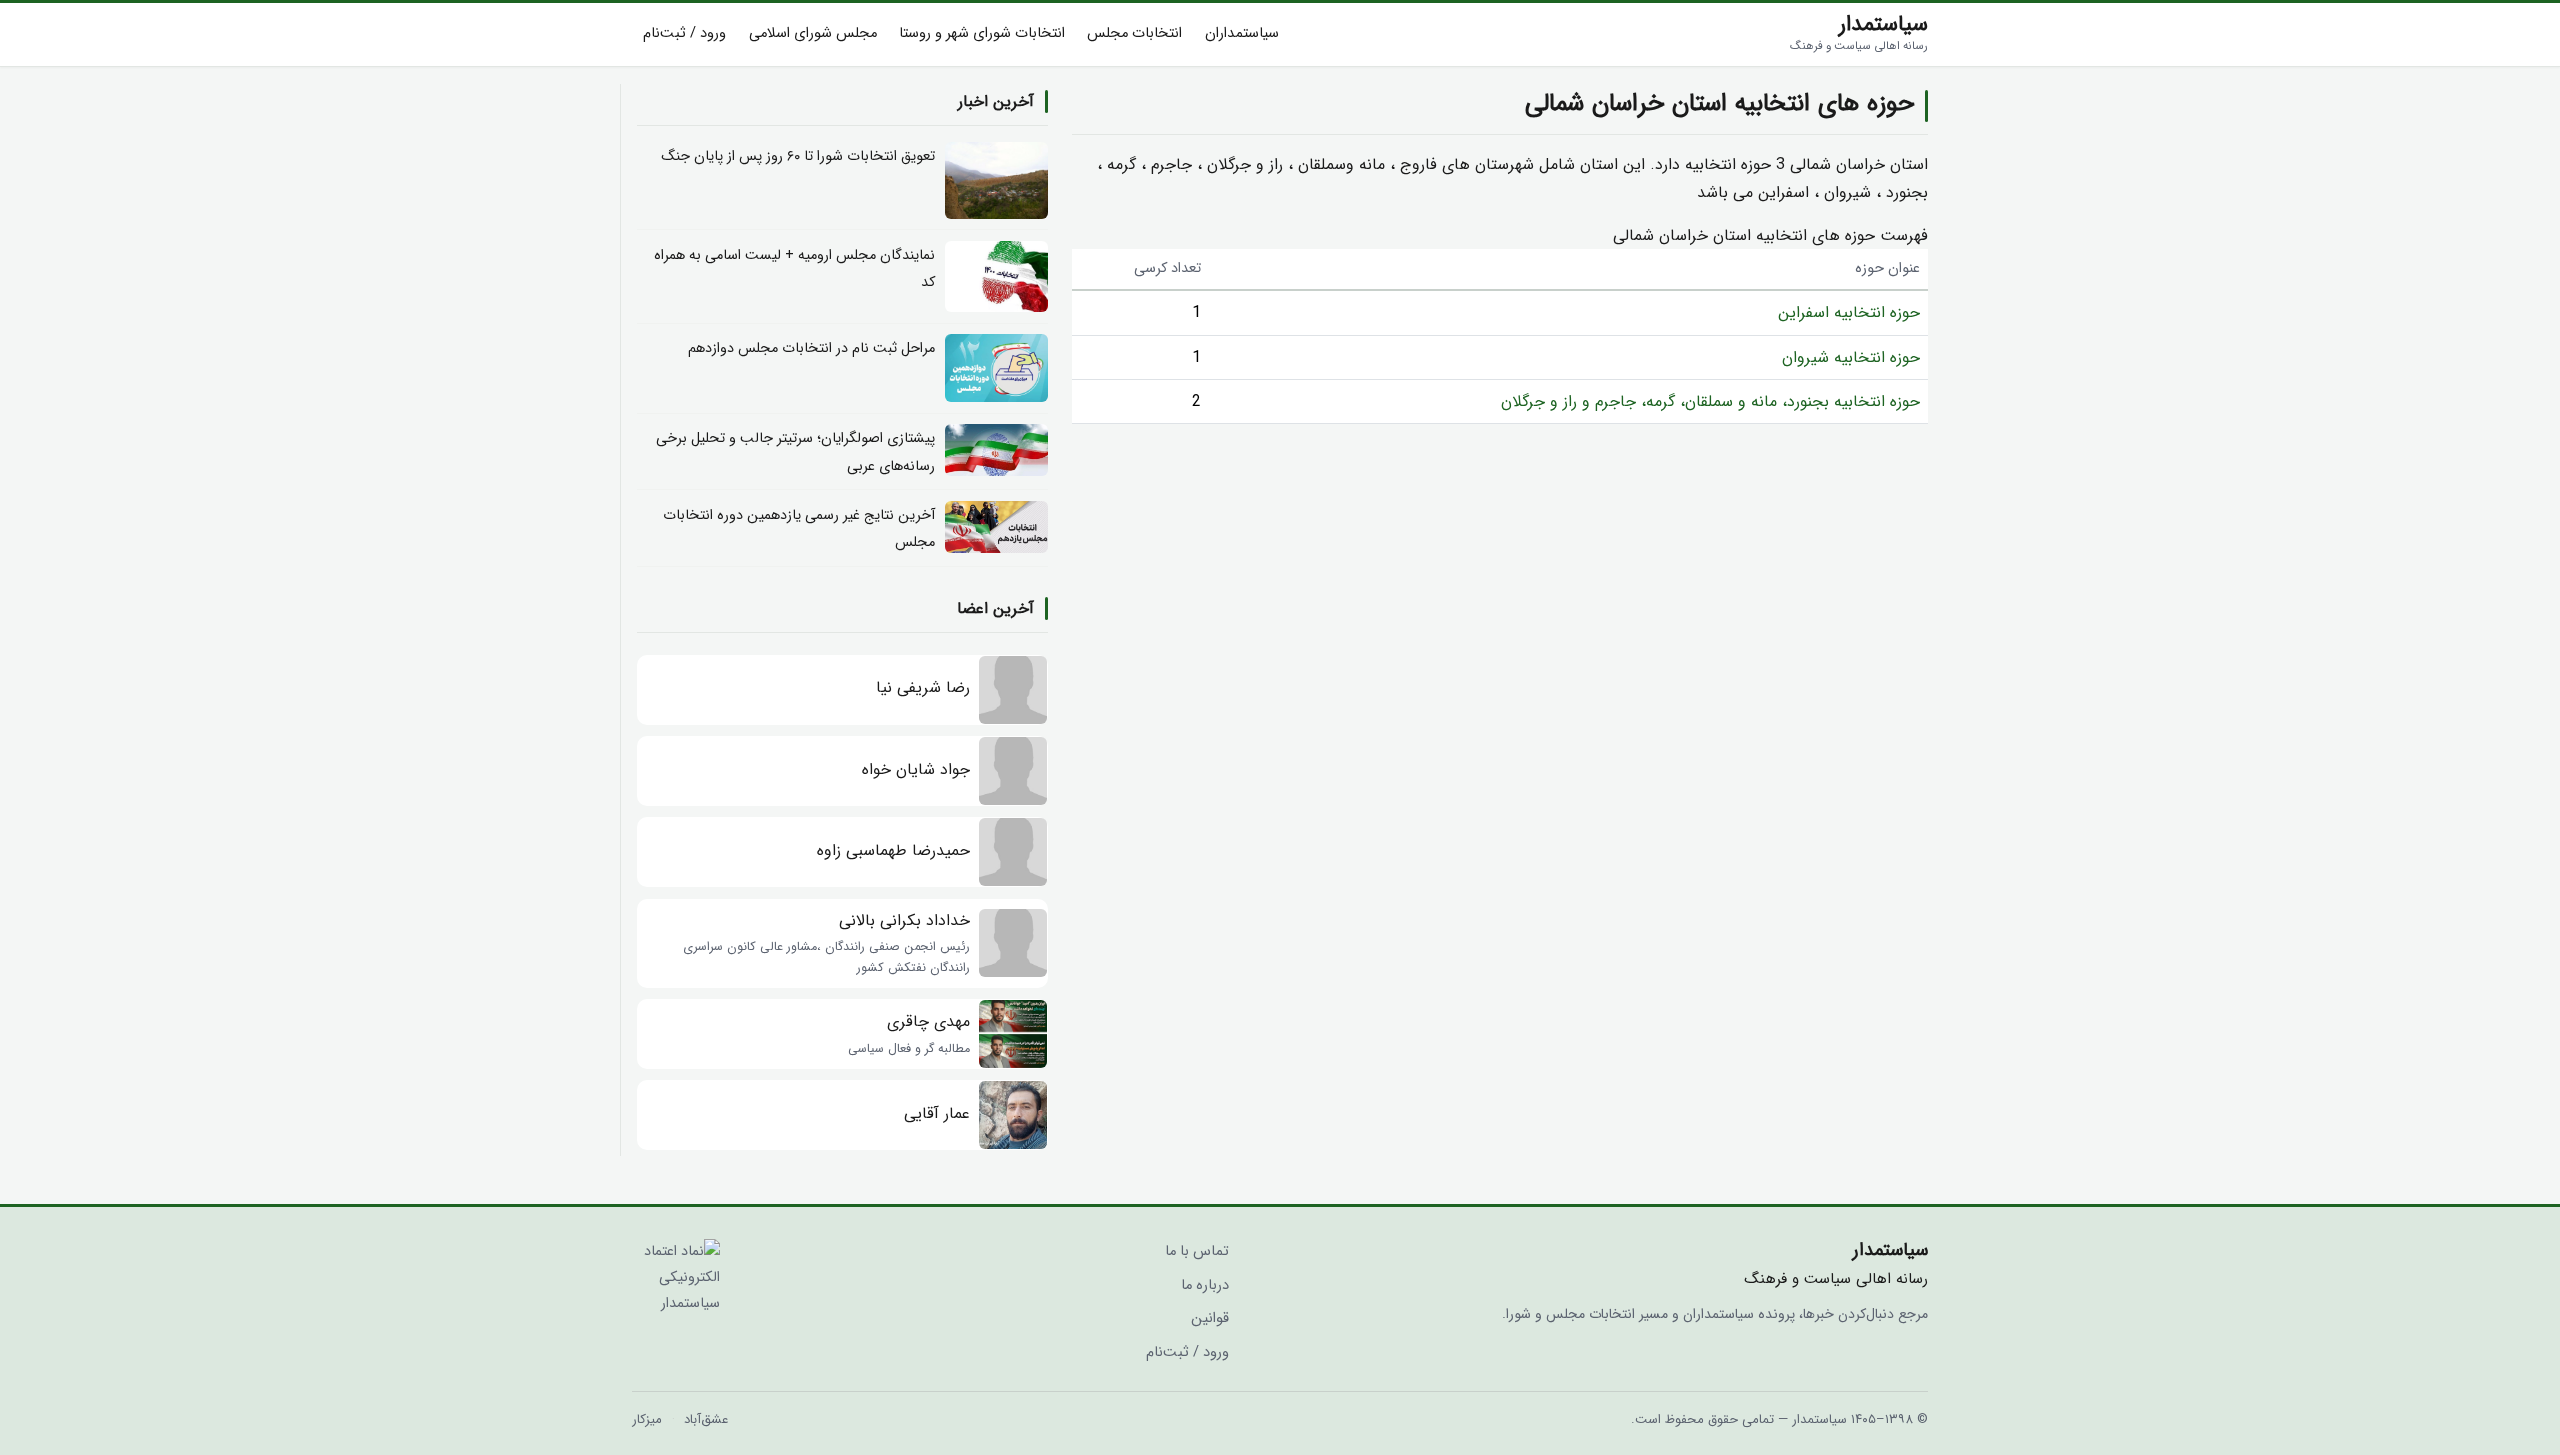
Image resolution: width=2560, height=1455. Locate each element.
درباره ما (1205, 1285)
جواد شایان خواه (916, 769)
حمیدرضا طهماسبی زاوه (893, 850)
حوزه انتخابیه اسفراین (1849, 312)
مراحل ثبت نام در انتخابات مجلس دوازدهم (811, 348)
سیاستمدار (1859, 32)
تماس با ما (1197, 1251)
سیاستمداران (1242, 33)
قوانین (1210, 1318)
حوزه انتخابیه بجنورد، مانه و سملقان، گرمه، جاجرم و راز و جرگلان (1710, 401)
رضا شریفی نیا (923, 687)
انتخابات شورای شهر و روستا (982, 33)
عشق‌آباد (706, 1419)
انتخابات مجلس (1134, 33)
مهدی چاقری (928, 1021)
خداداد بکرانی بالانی (904, 920)
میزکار (647, 1419)
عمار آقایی (937, 1113)
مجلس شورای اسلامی (813, 33)
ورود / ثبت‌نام (684, 33)
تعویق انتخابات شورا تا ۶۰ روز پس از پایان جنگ (798, 156)
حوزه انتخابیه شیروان (1851, 357)
